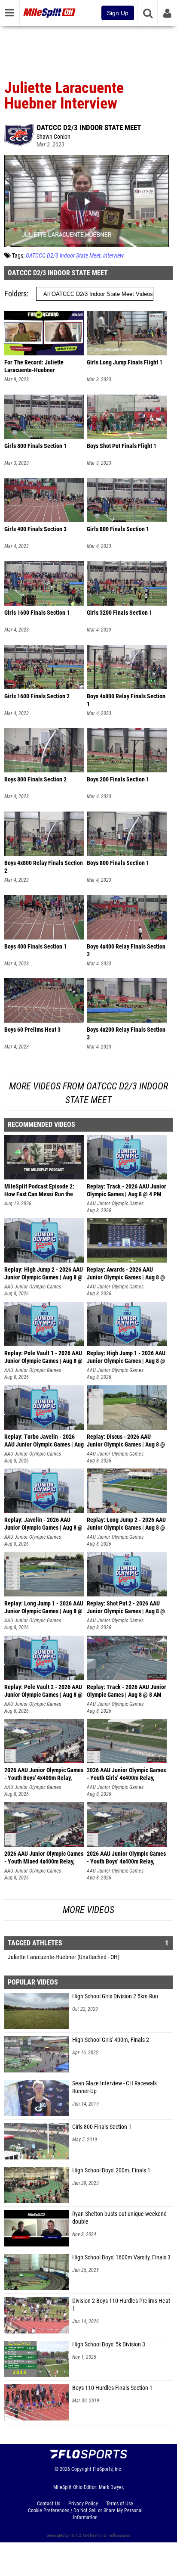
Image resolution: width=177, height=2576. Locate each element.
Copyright (81, 2469)
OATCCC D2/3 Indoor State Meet (89, 128)
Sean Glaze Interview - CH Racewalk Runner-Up (114, 2087)
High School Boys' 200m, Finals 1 (111, 2170)
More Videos (88, 1910)
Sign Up (118, 13)
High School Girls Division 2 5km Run (115, 1996)
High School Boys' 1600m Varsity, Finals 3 (121, 2257)
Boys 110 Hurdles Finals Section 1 (112, 2388)
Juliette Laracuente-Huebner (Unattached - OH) (64, 1957)
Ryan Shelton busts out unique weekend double (119, 2218)
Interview (113, 256)
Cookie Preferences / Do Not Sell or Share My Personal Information (85, 2514)
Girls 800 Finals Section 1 (102, 2127)
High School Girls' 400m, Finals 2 (111, 2040)
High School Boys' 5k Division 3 (109, 2344)
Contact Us (49, 2504)
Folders (15, 294)
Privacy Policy (83, 2504)
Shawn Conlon (53, 137)
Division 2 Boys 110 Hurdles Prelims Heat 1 (121, 2305)
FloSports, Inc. (108, 2469)
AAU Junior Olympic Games (115, 1204)
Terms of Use (120, 2504)
